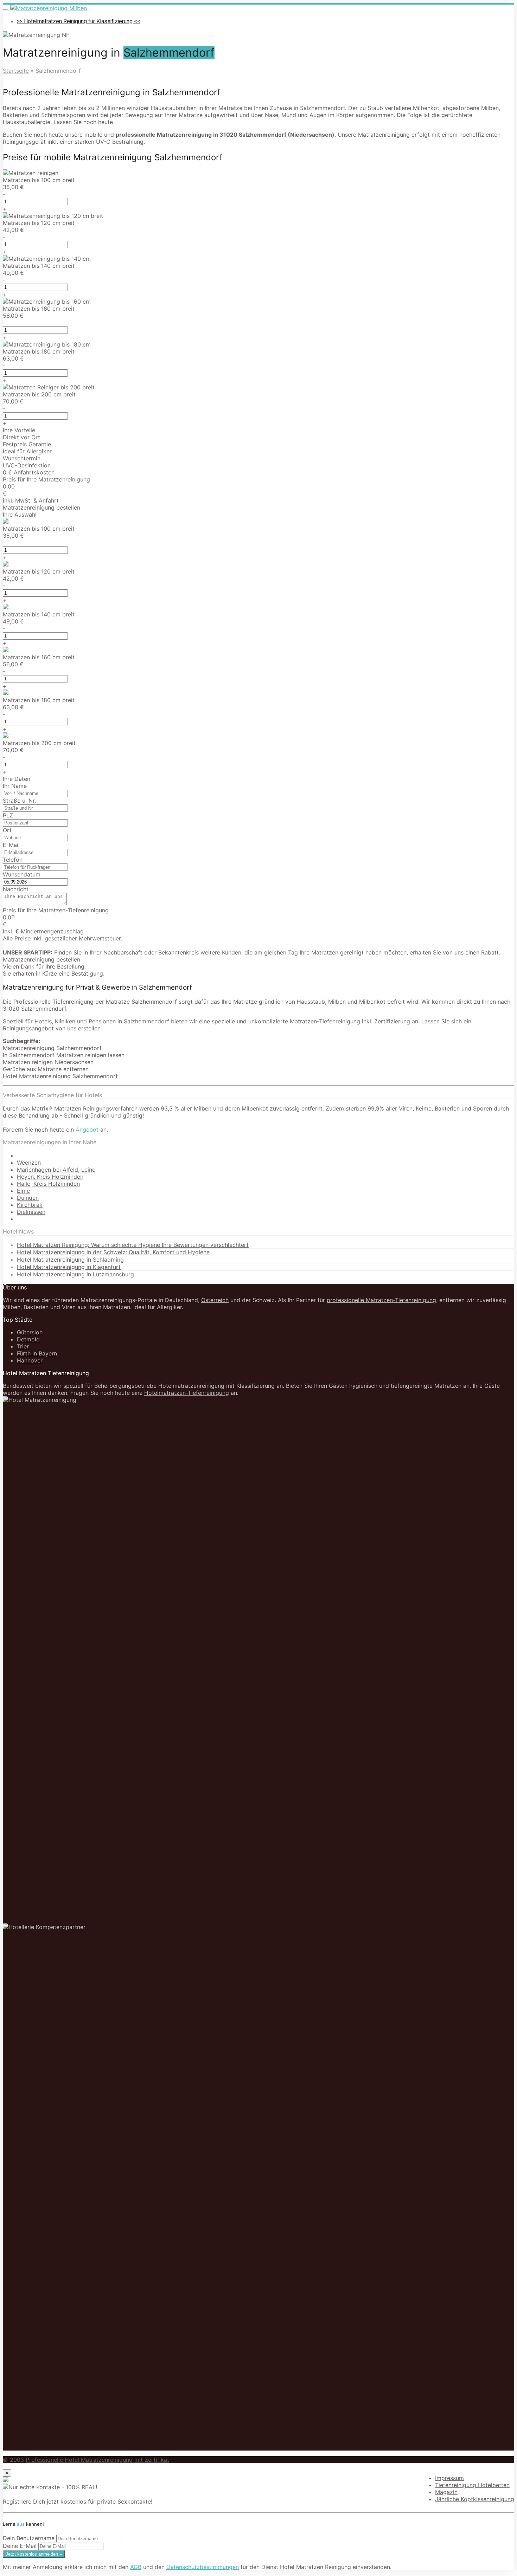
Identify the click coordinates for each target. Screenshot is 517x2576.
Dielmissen (31, 1212)
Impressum (449, 2478)
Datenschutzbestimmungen (203, 2567)
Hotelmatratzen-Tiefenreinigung (187, 1393)
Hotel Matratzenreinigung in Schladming (70, 1260)
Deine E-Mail (20, 2546)
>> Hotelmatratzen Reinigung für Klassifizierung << (79, 21)
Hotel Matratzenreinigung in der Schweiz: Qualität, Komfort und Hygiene (113, 1252)
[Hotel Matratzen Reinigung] (49, 8)
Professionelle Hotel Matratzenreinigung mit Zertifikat (97, 2460)
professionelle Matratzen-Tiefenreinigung (381, 1300)
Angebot (88, 1130)
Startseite (16, 71)
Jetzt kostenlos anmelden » (34, 2554)
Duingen (28, 1198)
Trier (23, 1346)
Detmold (28, 1339)
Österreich (215, 1300)
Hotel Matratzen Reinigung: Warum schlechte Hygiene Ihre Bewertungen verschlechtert (133, 1245)
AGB (136, 2567)
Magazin (446, 2492)
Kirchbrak (30, 1205)
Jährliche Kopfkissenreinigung (475, 2499)
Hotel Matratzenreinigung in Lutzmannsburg (75, 1274)
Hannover (30, 1360)
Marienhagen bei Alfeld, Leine (56, 1170)
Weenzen (29, 1163)
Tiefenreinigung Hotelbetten (472, 2485)
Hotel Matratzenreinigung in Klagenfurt (69, 1267)
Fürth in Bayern (37, 1353)
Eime (23, 1191)
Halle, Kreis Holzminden (48, 1184)
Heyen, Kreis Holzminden (50, 1177)
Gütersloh (30, 1332)
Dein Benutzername (29, 2538)
